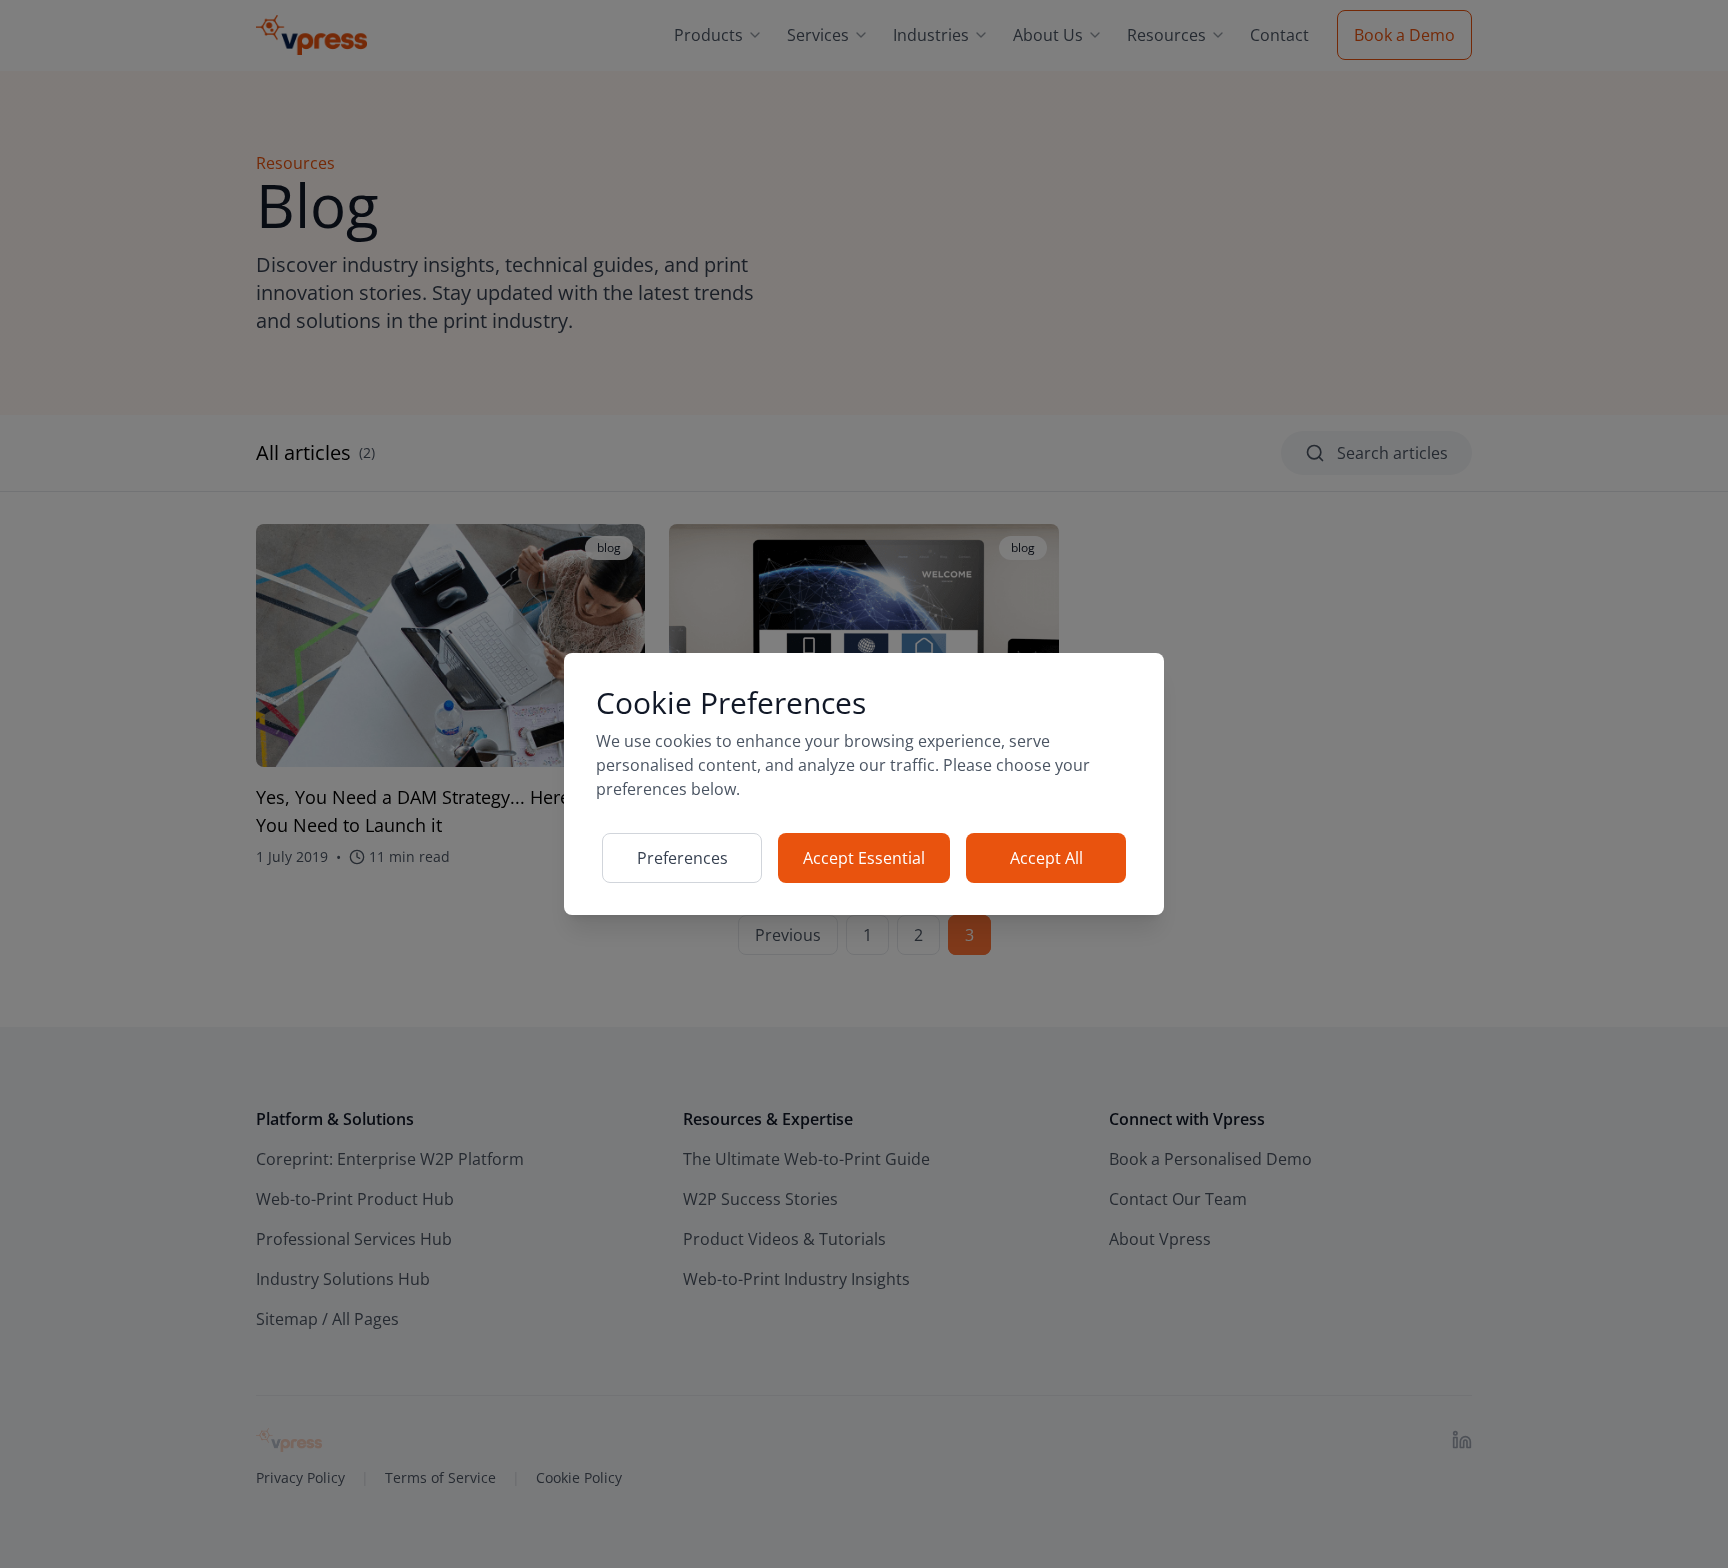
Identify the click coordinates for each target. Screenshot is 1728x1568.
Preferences (682, 858)
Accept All (1046, 858)
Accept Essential (864, 858)
